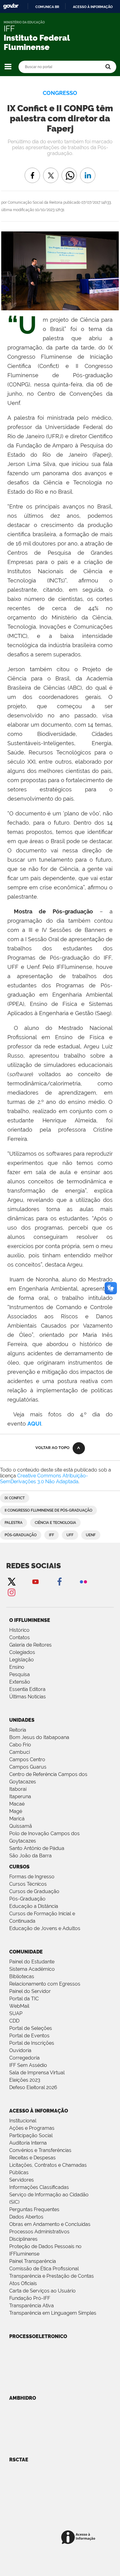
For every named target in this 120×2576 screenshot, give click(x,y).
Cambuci (20, 1752)
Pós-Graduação (27, 1899)
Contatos (20, 1637)
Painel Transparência (33, 2261)
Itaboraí (18, 1789)
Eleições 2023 (25, 2080)
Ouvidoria (20, 2050)
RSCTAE (19, 2460)
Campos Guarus (28, 1767)
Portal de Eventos (29, 2036)
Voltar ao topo (52, 1448)
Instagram (11, 1592)
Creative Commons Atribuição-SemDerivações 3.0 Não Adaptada (44, 1479)
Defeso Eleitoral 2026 (33, 2087)
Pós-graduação (21, 1535)
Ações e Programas (32, 2128)
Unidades (22, 1720)
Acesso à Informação (39, 2111)
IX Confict (15, 1498)
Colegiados (22, 1652)
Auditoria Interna (28, 2143)
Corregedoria (24, 2058)
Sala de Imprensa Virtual (37, 2073)
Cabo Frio (20, 1745)
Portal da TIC (24, 1999)
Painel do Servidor (30, 1991)
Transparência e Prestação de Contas (52, 2276)
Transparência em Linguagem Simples (53, 2313)
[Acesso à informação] (79, 2538)
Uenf (91, 1535)
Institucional (23, 2121)
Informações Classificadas (39, 2187)
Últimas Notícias (28, 1697)
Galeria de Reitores (30, 1645)
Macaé (17, 1804)
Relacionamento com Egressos (45, 1984)
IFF (52, 1535)
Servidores (22, 2180)
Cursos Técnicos (28, 1884)
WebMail (19, 2006)
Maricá (17, 1819)
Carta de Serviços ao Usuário (42, 2291)
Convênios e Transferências (40, 2150)
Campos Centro (27, 1760)
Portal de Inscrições (32, 2043)
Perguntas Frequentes (34, 2209)
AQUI (34, 1424)
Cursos (19, 1867)
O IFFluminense (30, 1620)
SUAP (16, 2013)
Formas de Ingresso (32, 1877)
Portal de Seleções (31, 2028)
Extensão (20, 1682)
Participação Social (31, 2135)
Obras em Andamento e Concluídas (50, 2224)
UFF (70, 1535)
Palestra (14, 1523)
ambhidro (23, 2398)
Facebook (59, 1581)
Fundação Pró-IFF (30, 2298)
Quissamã (21, 1826)
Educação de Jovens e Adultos (45, 1928)
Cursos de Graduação (34, 1891)
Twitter (11, 1581)
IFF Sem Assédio (28, 2065)
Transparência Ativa (32, 2306)
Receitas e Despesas (32, 2158)
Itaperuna (20, 1796)
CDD (14, 2021)
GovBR (11, 6)
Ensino (17, 1667)
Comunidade (26, 1952)
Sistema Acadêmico (32, 1969)
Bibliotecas (22, 1976)
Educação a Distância (34, 1906)
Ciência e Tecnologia (55, 1523)
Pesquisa (20, 1674)
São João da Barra (30, 1856)
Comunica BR (47, 7)
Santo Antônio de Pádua (37, 1848)
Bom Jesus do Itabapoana (39, 1737)
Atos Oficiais (23, 2283)
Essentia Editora (27, 1689)
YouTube (35, 1581)
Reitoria (18, 1730)
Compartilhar (69, 171)
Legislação (22, 1660)
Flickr (83, 1581)
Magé (16, 1811)
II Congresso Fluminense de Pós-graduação (48, 1510)
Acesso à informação (93, 7)
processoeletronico (38, 2336)
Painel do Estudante (32, 1962)
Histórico (19, 1630)
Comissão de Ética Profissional (44, 2269)
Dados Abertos (26, 2217)
